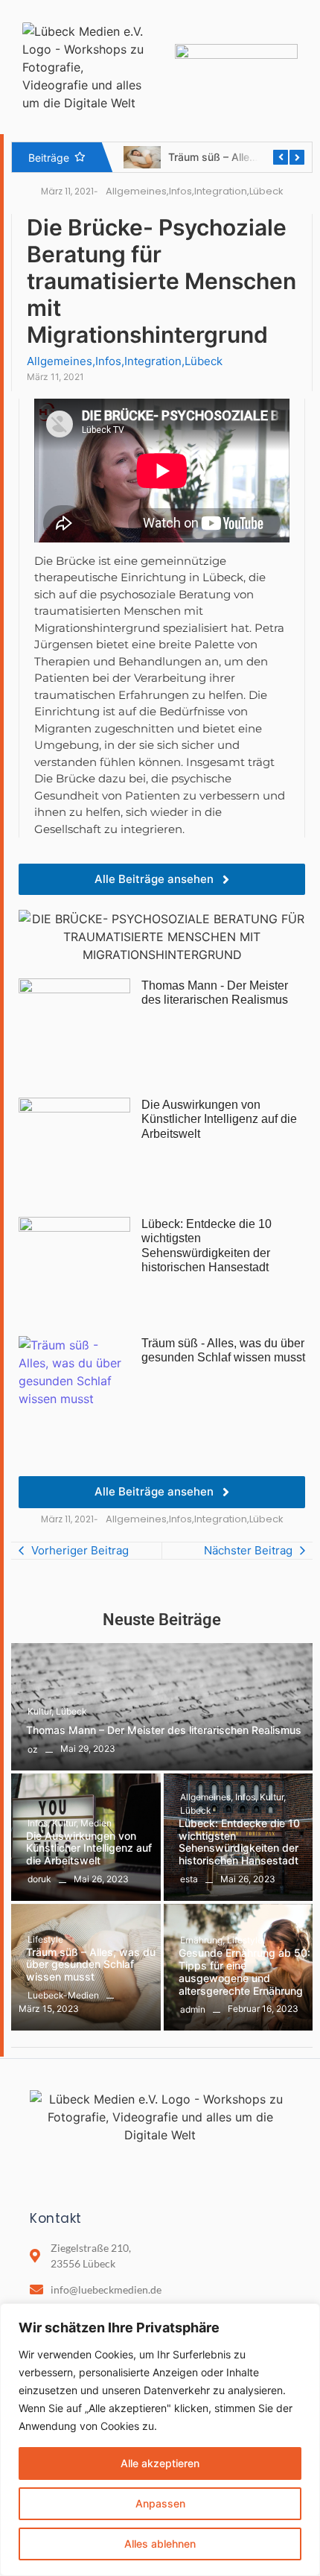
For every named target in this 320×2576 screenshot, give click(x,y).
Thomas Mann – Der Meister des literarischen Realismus (164, 1730)
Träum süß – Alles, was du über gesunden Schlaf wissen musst (91, 1965)
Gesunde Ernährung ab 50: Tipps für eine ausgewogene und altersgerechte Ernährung (244, 1972)
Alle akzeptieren (160, 2463)
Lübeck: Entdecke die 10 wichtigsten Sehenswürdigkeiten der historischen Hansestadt (239, 1842)
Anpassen (160, 2503)
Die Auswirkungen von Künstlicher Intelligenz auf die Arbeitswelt (89, 1849)
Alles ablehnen (160, 2544)
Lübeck (71, 1711)
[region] (160, 2440)
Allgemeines (207, 1797)
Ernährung (202, 1940)
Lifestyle (45, 1939)
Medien (96, 1823)
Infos (39, 1823)
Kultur (41, 1711)
